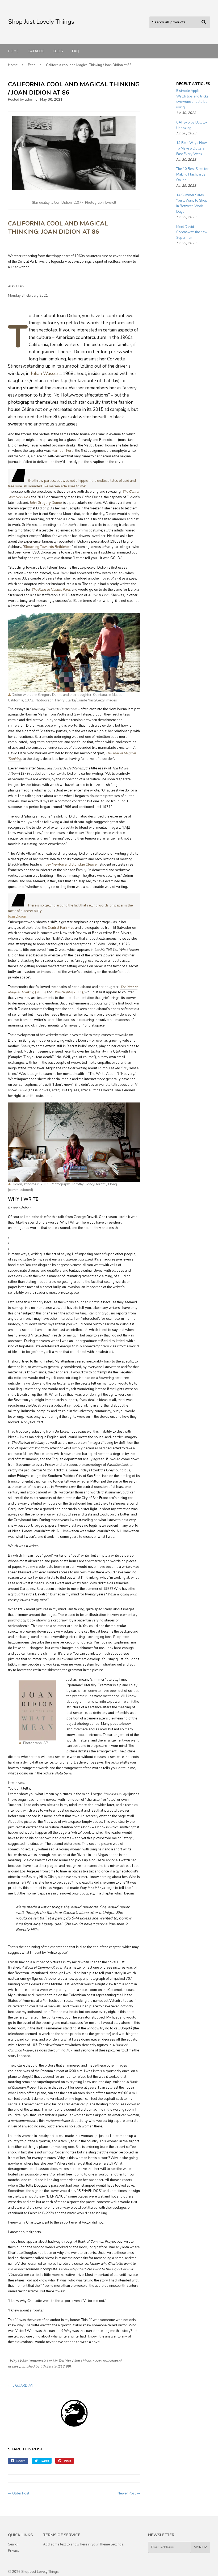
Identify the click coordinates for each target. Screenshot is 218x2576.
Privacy (14, 2551)
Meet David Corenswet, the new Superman (192, 232)
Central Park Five (61, 928)
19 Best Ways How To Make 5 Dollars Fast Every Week (192, 148)
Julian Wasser (45, 374)
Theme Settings (111, 2544)
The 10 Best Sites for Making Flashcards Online (192, 174)
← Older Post (19, 2493)
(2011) (77, 992)
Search (13, 2544)
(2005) (40, 992)
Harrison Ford (63, 451)
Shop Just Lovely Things (40, 2572)
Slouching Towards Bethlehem (48, 547)
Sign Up (200, 2547)
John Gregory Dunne (46, 503)
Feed (32, 65)
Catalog (36, 51)
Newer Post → (129, 2493)
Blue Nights (62, 992)
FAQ (76, 51)
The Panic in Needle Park (51, 590)
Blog (58, 51)
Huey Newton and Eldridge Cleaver (70, 865)
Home (13, 51)
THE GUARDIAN (21, 2386)
